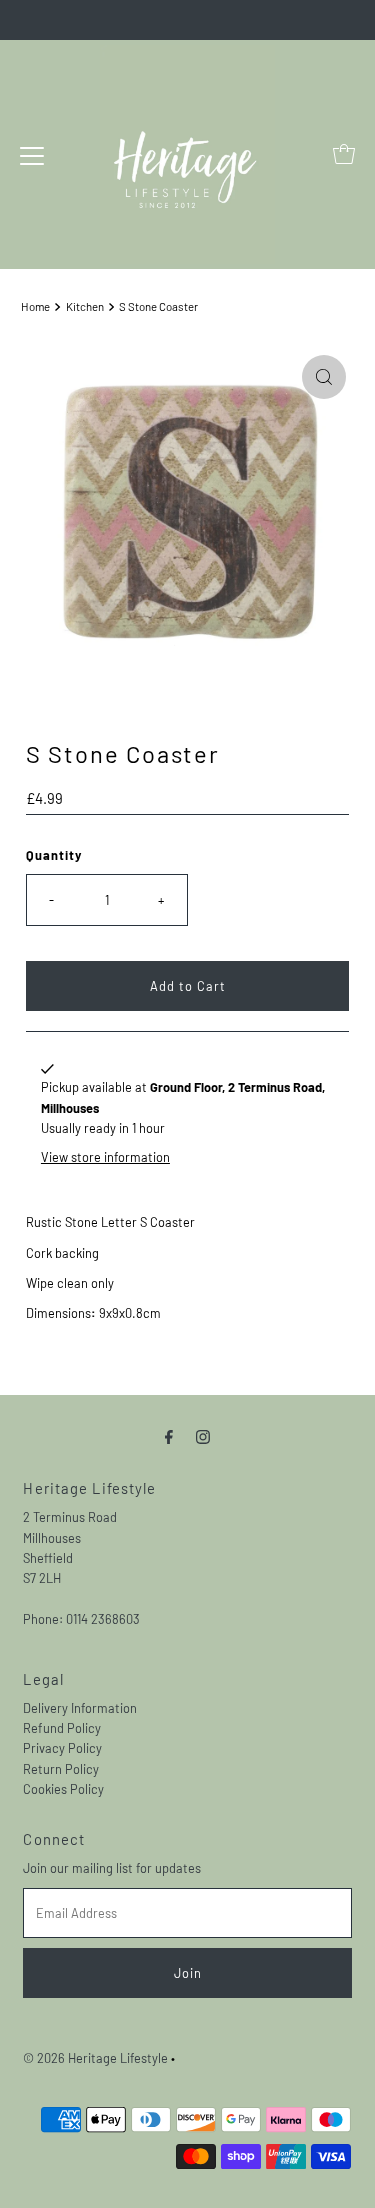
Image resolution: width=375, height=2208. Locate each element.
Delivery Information (80, 1708)
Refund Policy (62, 1728)
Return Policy (61, 1769)
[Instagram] (203, 1435)
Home (35, 306)
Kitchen (85, 306)
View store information (105, 1157)
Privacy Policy (62, 1748)
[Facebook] (169, 1435)
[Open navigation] (32, 154)
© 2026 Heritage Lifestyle (95, 2058)
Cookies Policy (63, 1789)
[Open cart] (344, 154)
